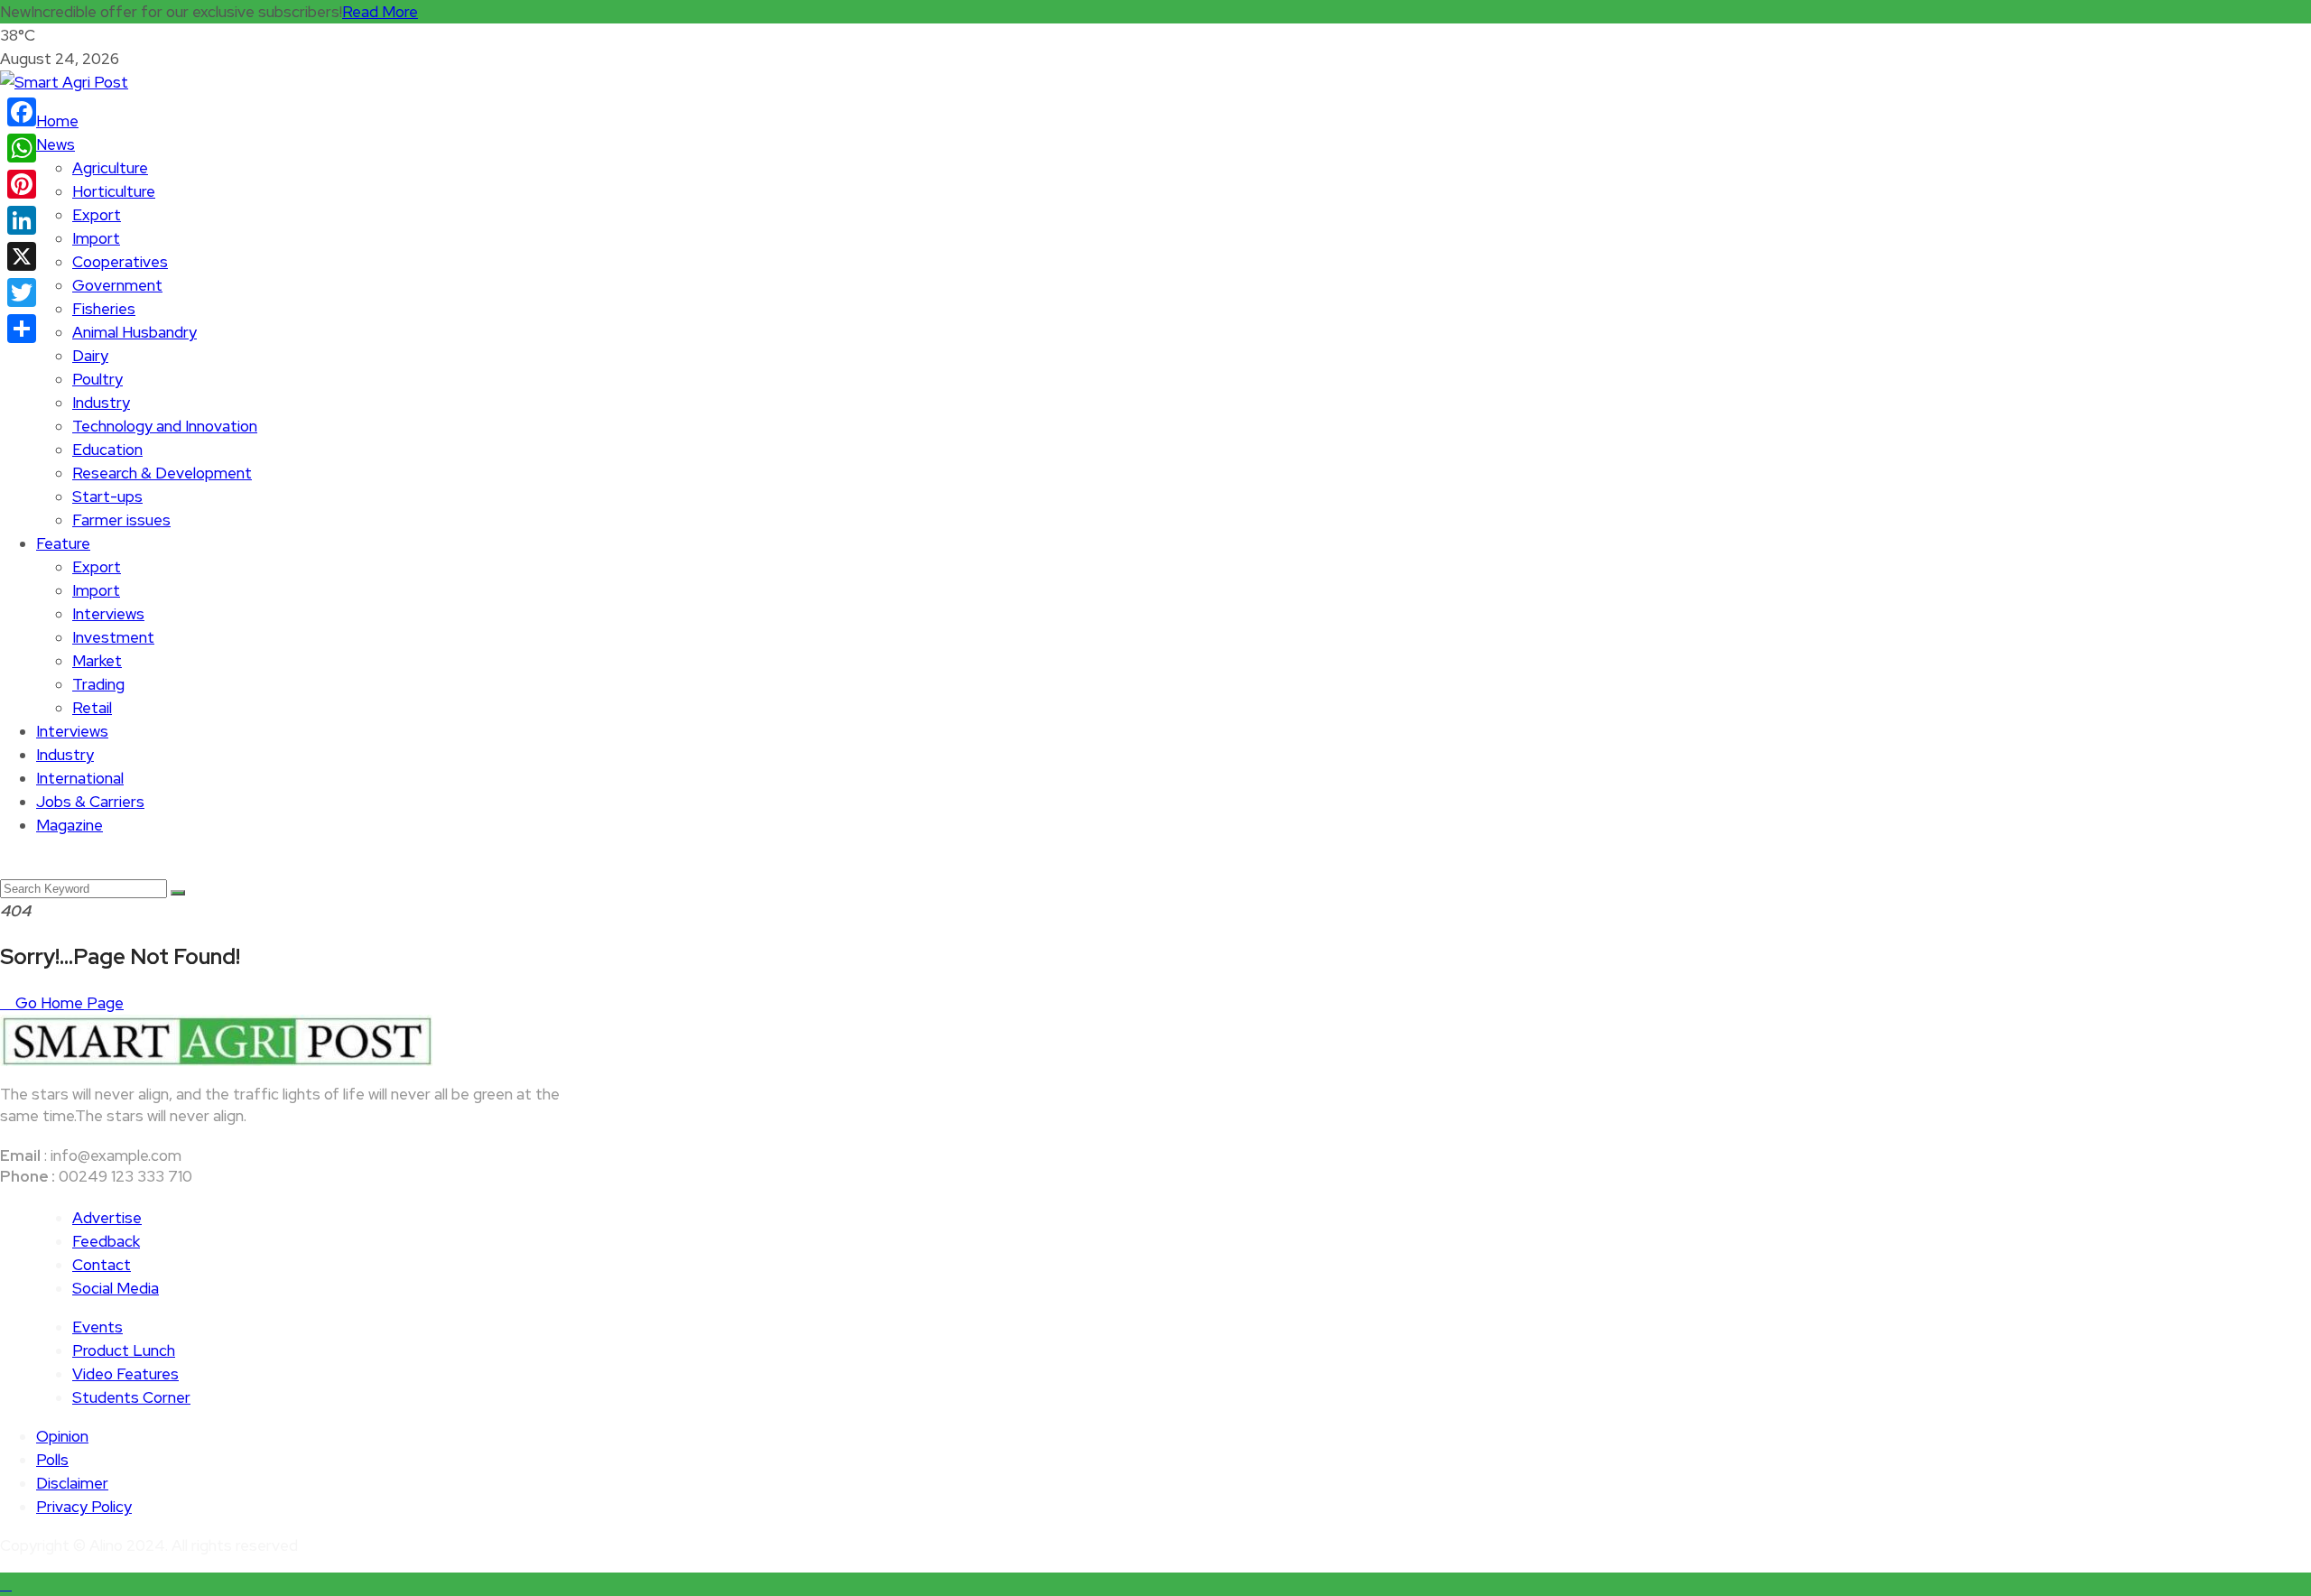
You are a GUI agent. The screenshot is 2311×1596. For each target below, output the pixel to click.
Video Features (125, 1374)
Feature (63, 543)
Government (117, 285)
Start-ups (107, 496)
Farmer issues (121, 520)
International (80, 778)
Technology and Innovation (165, 426)
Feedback (106, 1241)
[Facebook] (22, 112)
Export (97, 215)
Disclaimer (72, 1483)
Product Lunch (124, 1350)
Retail (92, 708)
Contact (102, 1265)
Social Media (116, 1288)
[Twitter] (22, 292)
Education (107, 450)
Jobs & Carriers (90, 802)
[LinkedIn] (22, 220)
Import (96, 238)
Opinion (62, 1436)
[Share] (22, 329)
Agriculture (110, 168)
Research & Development (162, 473)
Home (57, 121)
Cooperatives (120, 262)
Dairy (90, 356)
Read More (380, 12)
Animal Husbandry (135, 332)
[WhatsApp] (22, 148)
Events (97, 1327)
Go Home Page (68, 1003)
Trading (98, 684)
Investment (113, 637)
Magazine (70, 825)
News (56, 144)
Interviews (108, 614)
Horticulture (114, 191)
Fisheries (104, 309)
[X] (22, 256)
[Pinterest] (22, 184)
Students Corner (131, 1397)
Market (97, 661)
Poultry (97, 379)
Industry (101, 403)
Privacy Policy (84, 1507)
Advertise (107, 1218)
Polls (52, 1460)
